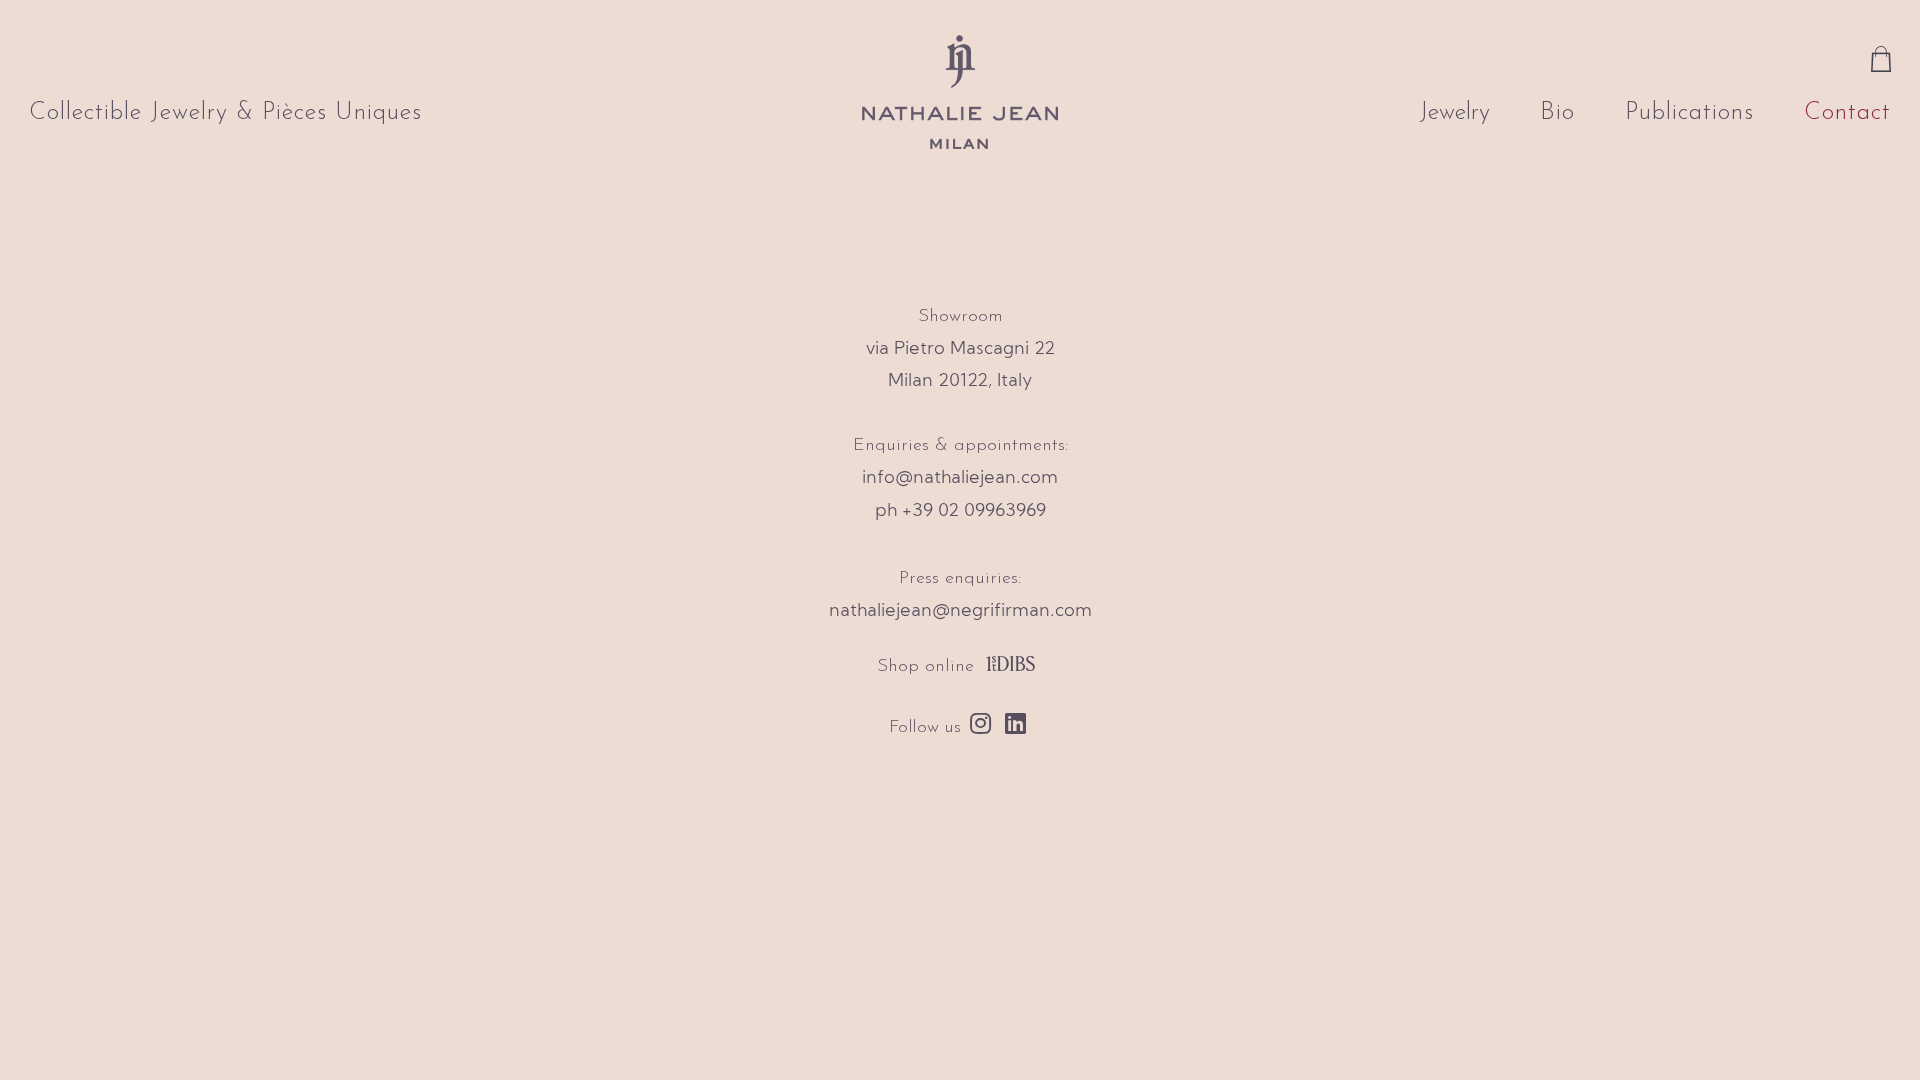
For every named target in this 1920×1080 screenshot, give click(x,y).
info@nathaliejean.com (960, 478)
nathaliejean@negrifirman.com (960, 611)
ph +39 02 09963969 (960, 511)
